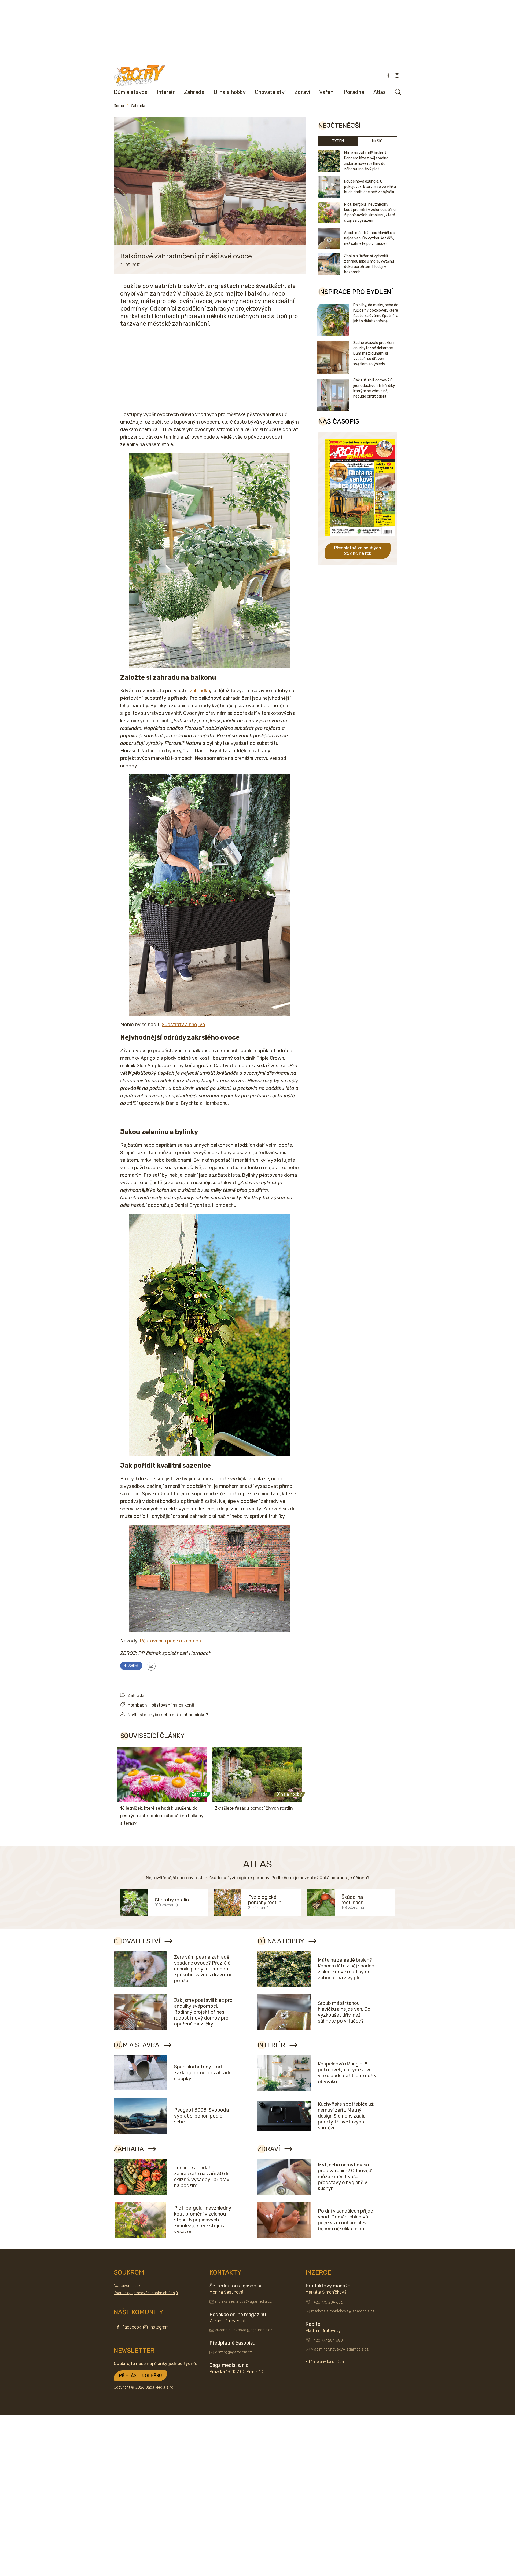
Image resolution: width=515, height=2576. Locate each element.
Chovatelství (270, 92)
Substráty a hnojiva (183, 1025)
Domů (119, 106)
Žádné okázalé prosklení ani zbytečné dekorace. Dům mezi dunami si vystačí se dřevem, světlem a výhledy (374, 353)
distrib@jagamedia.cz (233, 2352)
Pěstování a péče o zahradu (170, 1641)
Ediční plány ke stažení (325, 2362)
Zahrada (194, 92)
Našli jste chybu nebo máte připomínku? (168, 1715)
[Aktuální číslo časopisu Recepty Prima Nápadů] (360, 540)
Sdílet (133, 1666)
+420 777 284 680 (327, 2340)
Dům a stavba (131, 92)
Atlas (380, 92)
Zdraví (302, 92)
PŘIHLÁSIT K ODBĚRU (141, 2376)
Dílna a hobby (230, 92)
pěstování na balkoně (173, 1705)
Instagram (159, 2327)
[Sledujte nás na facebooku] (388, 75)
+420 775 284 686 (327, 2302)
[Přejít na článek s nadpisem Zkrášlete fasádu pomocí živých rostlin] (257, 1775)
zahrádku (200, 691)
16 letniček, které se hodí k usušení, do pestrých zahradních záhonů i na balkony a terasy (162, 1816)
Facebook (132, 2327)
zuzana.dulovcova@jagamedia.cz (244, 2330)
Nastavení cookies (130, 2286)
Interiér (166, 92)
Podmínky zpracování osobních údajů (146, 2293)
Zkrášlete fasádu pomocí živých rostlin (254, 1808)
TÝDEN (338, 141)
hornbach (137, 1705)
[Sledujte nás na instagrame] (397, 75)
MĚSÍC (377, 141)
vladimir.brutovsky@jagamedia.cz (340, 2349)
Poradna (354, 92)
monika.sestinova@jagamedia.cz (243, 2302)
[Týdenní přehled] (151, 1666)
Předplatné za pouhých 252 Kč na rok (358, 551)
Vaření (327, 92)
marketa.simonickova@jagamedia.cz (343, 2311)
